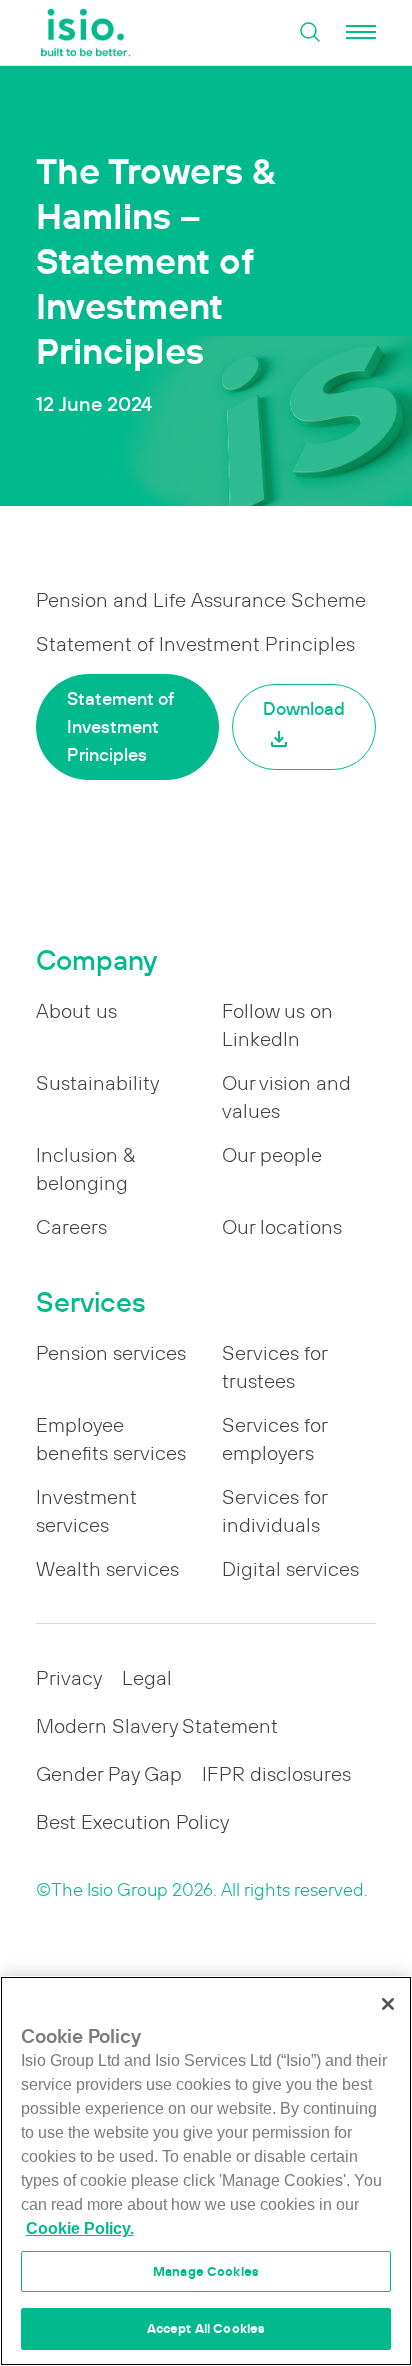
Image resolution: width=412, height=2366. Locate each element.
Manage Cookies (206, 2271)
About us (76, 1011)
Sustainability (97, 1083)
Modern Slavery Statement (157, 1726)
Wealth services (107, 1569)
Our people (272, 1155)
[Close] (388, 2004)
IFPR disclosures (276, 1774)
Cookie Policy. (80, 2228)
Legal (147, 1678)
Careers (71, 1227)
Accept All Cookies (206, 2328)
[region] (206, 2171)
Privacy (69, 1678)
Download (304, 708)
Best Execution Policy (132, 1822)
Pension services (111, 1353)
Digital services (290, 1569)
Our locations (282, 1227)
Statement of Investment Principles (120, 726)
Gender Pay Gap (109, 1774)
